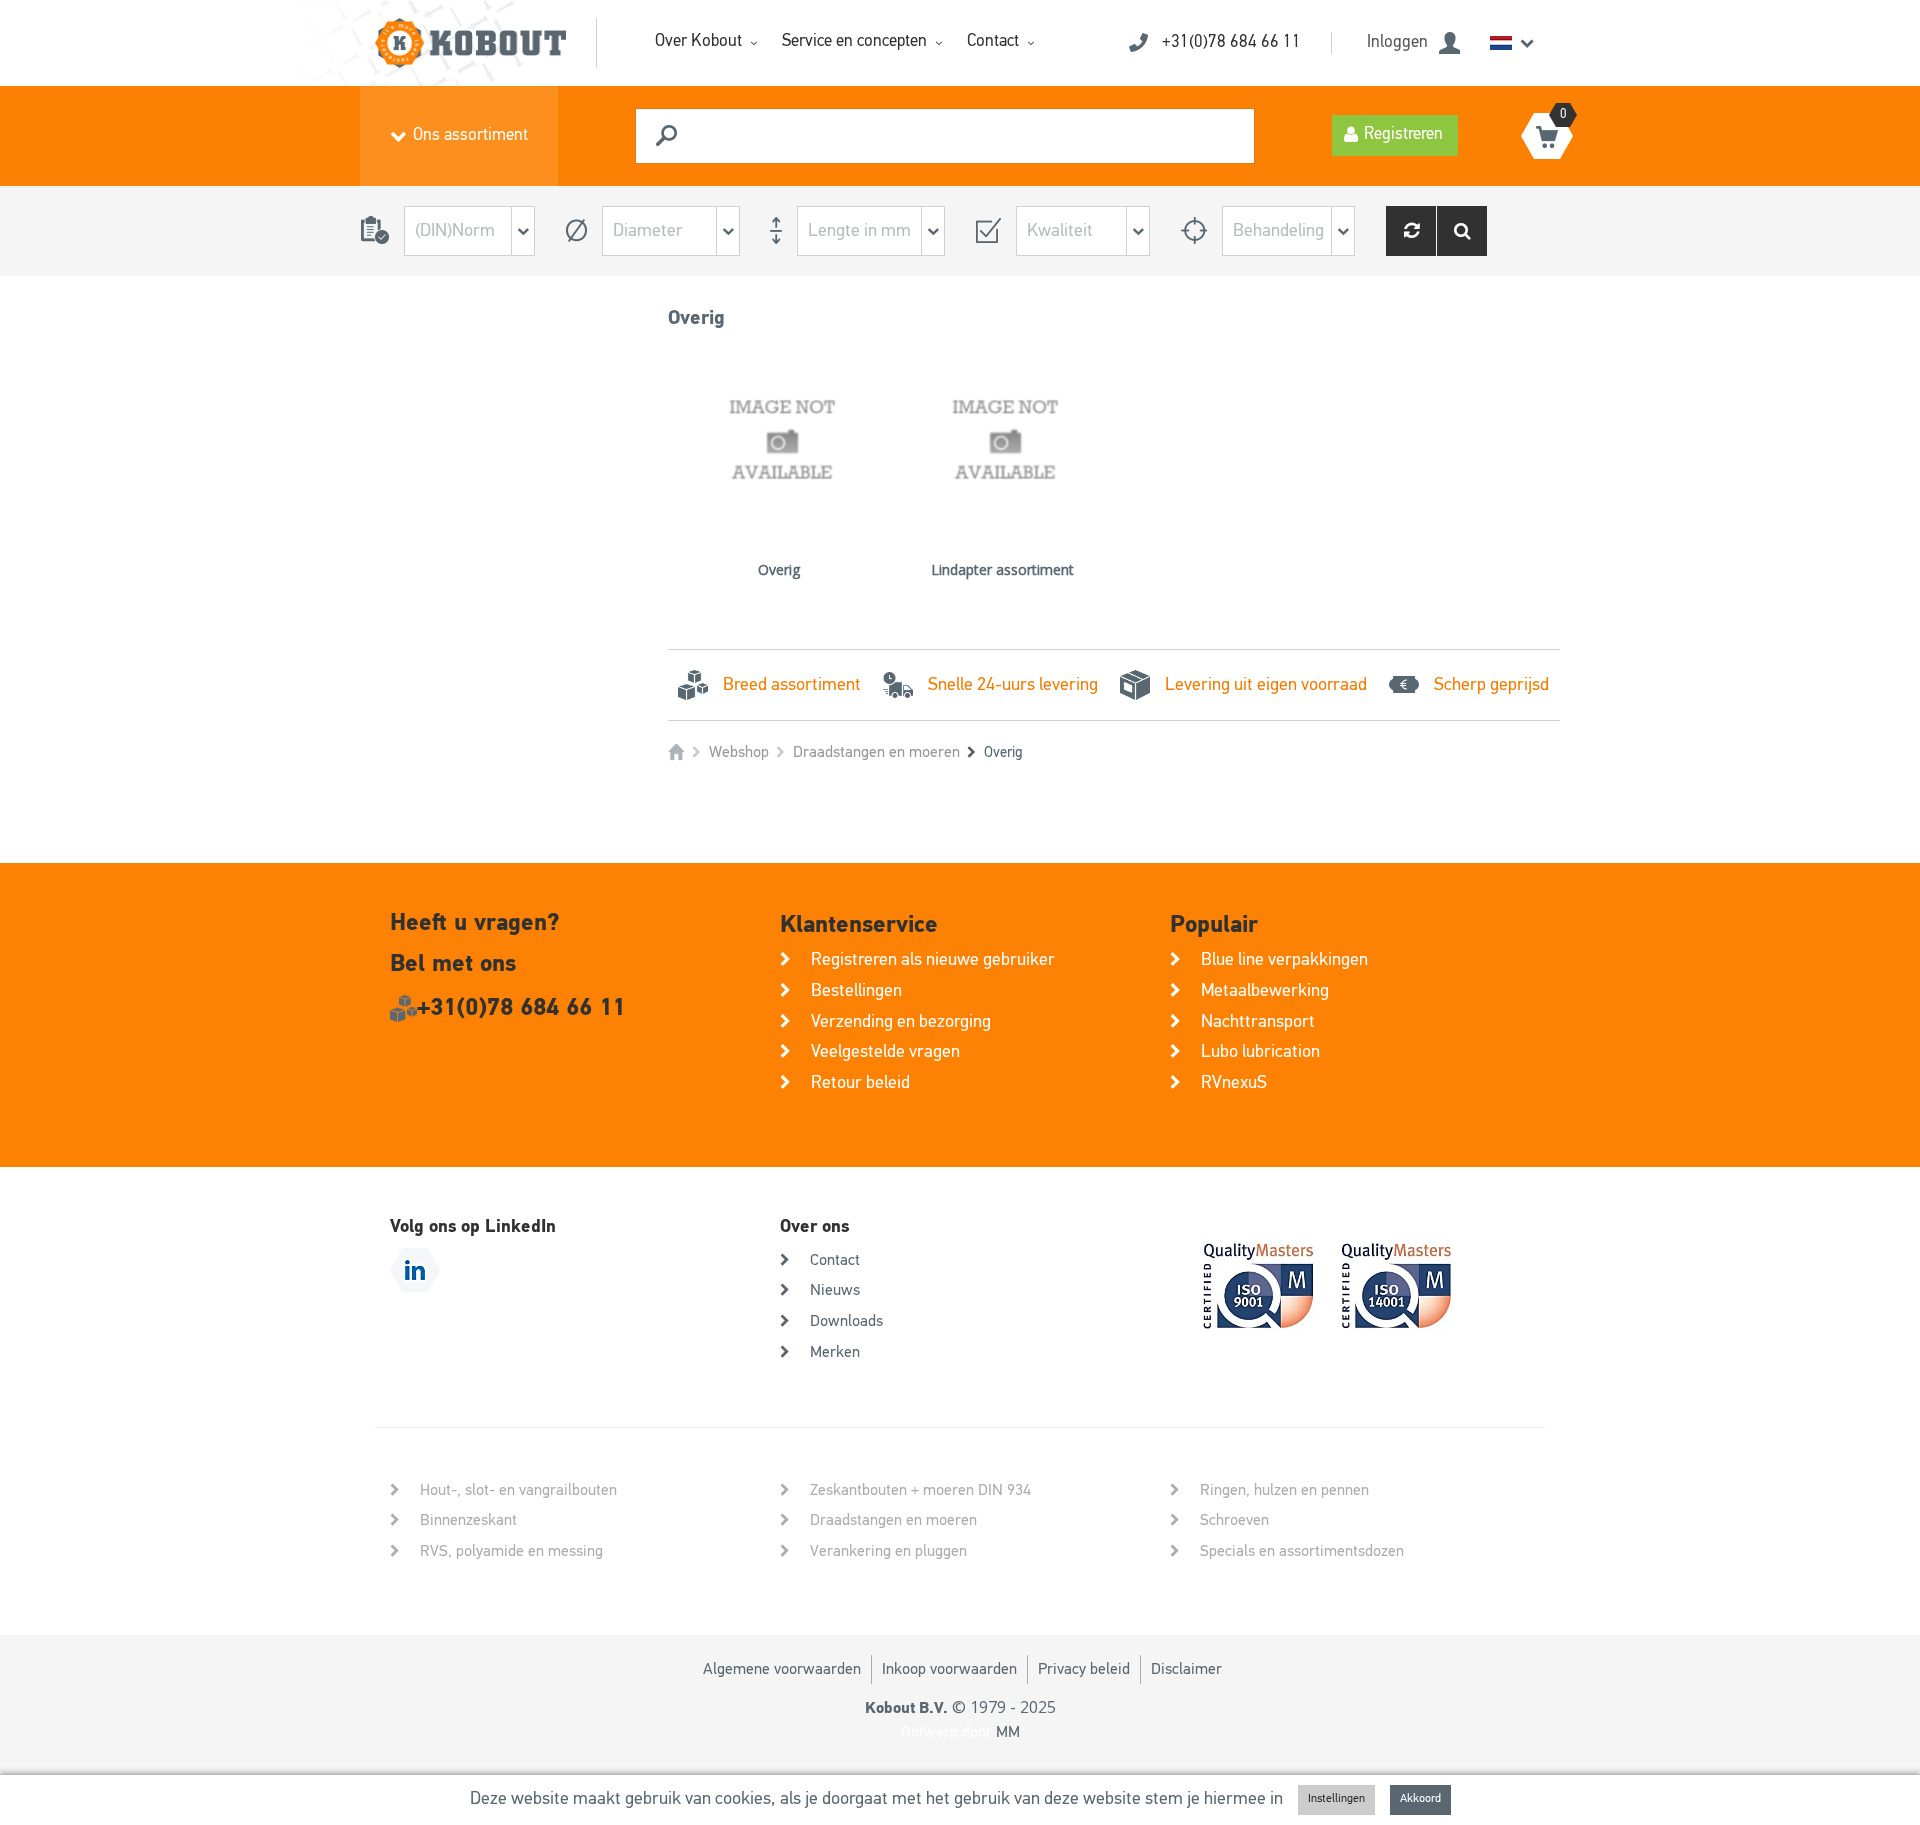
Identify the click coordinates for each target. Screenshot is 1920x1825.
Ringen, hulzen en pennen (1284, 1491)
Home (676, 752)
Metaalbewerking (1265, 991)
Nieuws (835, 1291)
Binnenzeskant (468, 1521)
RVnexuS (1234, 1083)
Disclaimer (1186, 1670)
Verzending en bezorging (901, 1022)
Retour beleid (860, 1083)
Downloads (846, 1322)
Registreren (1403, 134)
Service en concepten (854, 41)
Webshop (739, 753)
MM (1008, 1733)
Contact (993, 41)
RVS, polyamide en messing (511, 1552)
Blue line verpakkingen (1284, 960)
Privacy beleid (1084, 1670)
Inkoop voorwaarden (949, 1670)
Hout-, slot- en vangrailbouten (518, 1491)
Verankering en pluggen (888, 1552)
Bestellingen (856, 991)
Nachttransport (1258, 1022)
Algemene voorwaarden (782, 1670)
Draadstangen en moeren (876, 753)
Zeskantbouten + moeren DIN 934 (920, 1491)
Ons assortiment (470, 135)
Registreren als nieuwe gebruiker (933, 960)
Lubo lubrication (1260, 1052)
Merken (835, 1353)
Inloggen (1397, 42)
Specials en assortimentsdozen (1302, 1552)
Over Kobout (698, 41)
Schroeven (1234, 1521)
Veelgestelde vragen (885, 1052)
